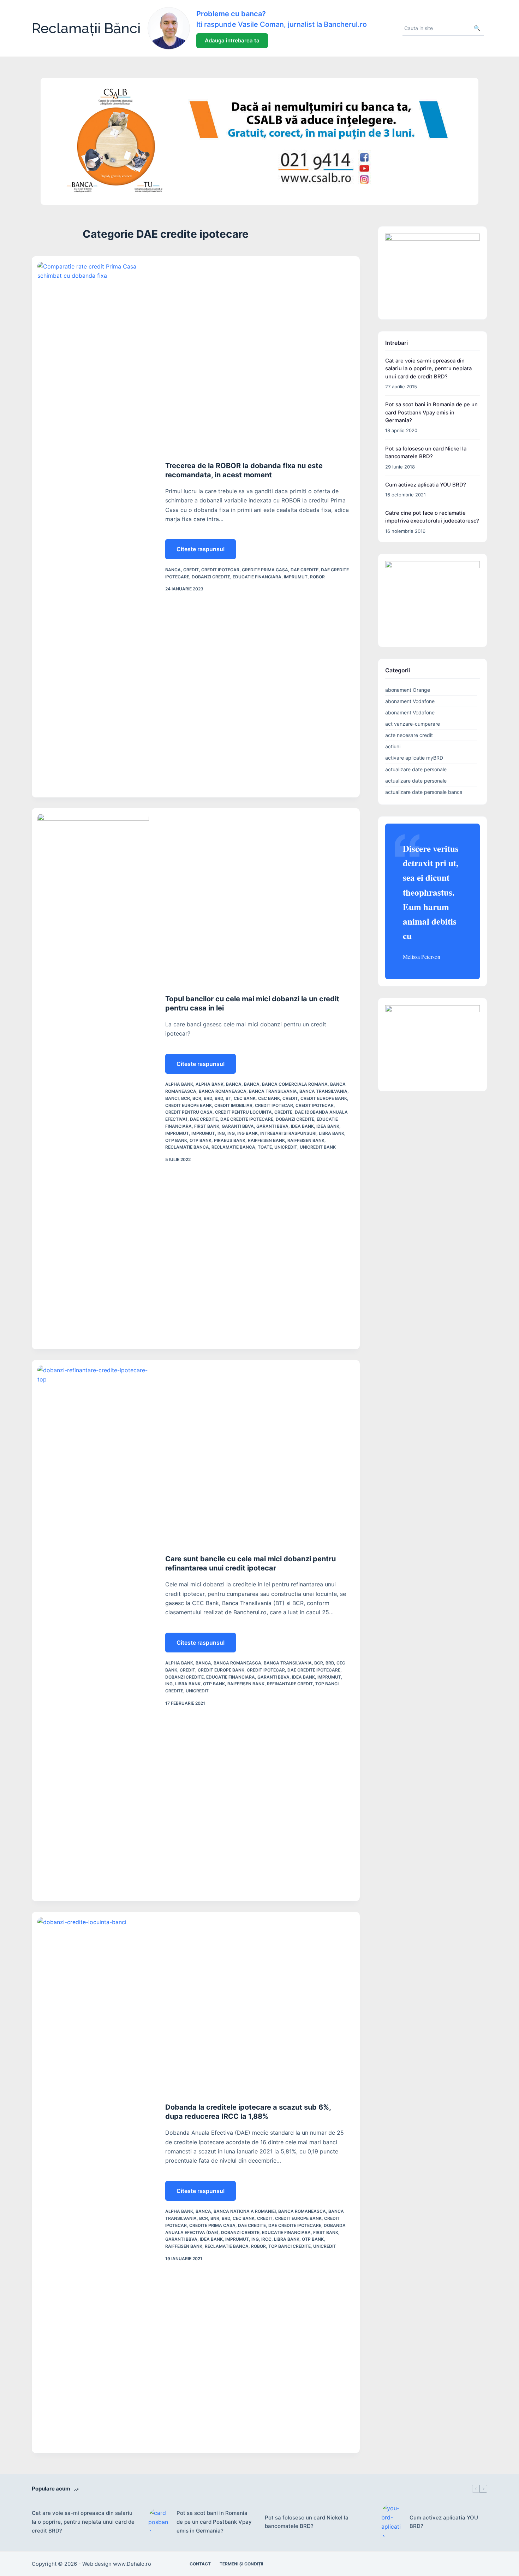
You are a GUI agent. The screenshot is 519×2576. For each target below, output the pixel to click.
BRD (208, 1098)
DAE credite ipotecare (247, 1119)
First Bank (207, 1126)
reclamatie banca (187, 1147)
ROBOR (317, 577)
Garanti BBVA (238, 1126)
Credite (283, 1112)
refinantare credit (290, 1684)
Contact (200, 2564)
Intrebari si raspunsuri (288, 1133)
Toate (265, 1147)
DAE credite (305, 570)
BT (228, 1098)
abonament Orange (408, 690)
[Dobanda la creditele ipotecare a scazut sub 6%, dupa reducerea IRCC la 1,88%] (93, 2182)
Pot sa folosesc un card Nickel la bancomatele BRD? (307, 2522)
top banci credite (290, 2246)
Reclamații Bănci (86, 28)
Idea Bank (302, 1126)
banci (172, 1098)
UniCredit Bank (318, 1147)
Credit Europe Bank (324, 1098)
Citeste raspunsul (206, 552)
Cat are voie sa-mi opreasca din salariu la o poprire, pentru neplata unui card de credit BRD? (428, 369)
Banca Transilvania (273, 1091)
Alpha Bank (179, 1084)
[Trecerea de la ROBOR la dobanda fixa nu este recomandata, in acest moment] (93, 527)
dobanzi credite (211, 577)
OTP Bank (176, 1140)
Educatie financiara (257, 577)
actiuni (393, 746)
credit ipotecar (220, 570)
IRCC (266, 2239)
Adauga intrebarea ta (232, 40)
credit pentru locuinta (243, 1112)
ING (221, 1133)
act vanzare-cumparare (413, 724)
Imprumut (177, 1133)
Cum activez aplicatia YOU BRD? (426, 485)
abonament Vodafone (410, 701)
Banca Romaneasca (223, 1091)
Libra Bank (332, 1133)
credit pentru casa (189, 1112)
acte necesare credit (409, 735)
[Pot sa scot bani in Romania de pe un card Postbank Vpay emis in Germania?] (159, 2522)
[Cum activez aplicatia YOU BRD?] (392, 2522)
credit (191, 570)
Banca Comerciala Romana (295, 1084)
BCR (186, 1098)
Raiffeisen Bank (266, 1140)
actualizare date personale (416, 769)
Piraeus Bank (230, 1140)
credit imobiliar (233, 1105)
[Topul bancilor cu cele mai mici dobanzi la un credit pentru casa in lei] (93, 1079)
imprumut (296, 577)
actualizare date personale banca (424, 792)
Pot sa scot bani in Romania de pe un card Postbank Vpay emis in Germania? (431, 412)
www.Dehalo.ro (132, 2564)
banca (173, 570)
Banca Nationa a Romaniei (245, 2211)
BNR (215, 2218)
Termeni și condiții (241, 2564)
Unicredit (286, 1147)
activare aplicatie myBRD (414, 758)
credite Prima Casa (265, 570)
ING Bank (247, 1133)
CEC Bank (245, 1098)
